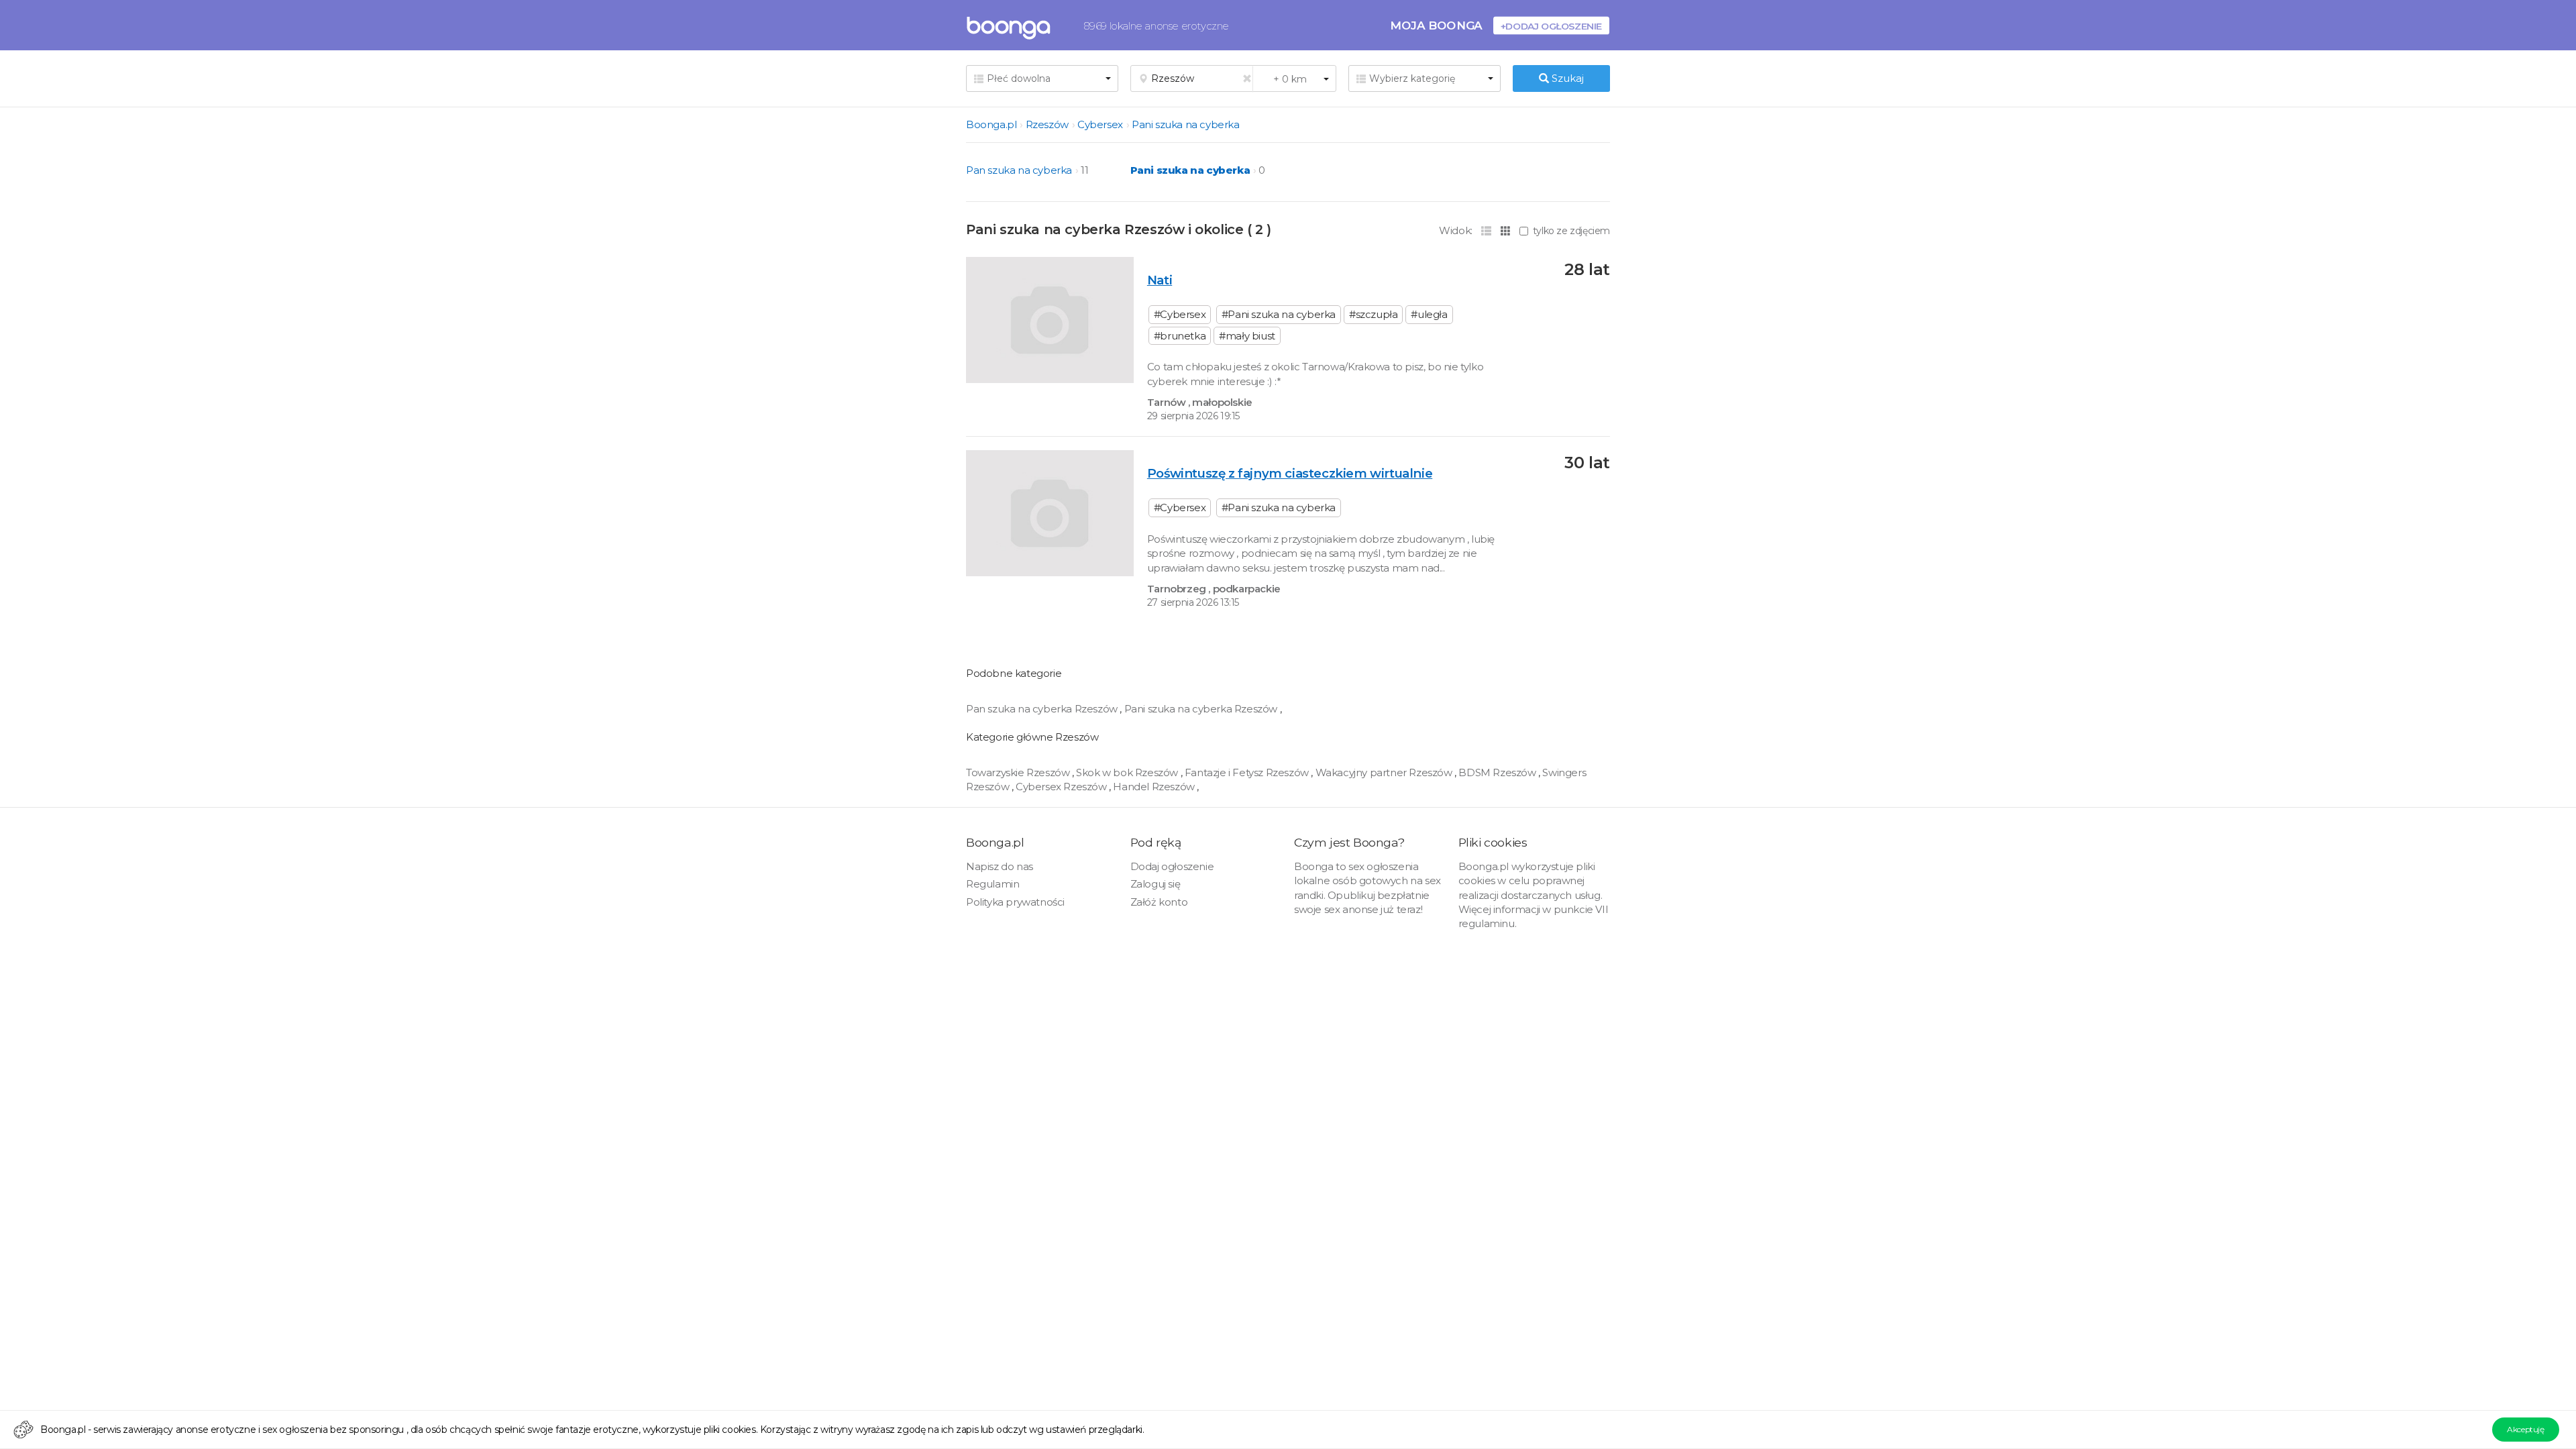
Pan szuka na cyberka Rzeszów (1043, 709)
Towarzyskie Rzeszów (1019, 772)
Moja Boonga (1436, 25)
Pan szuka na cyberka (1019, 170)
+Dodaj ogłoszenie (1551, 26)
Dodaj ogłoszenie (1172, 866)
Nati (1160, 280)
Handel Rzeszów (1155, 787)
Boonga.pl (991, 124)
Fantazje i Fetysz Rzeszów (1248, 772)
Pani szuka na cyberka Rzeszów (1202, 709)
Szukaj (1566, 78)
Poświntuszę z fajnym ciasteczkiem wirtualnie (1290, 473)
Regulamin (992, 884)
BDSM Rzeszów (1498, 772)
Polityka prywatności (1015, 902)
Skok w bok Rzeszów (1128, 772)
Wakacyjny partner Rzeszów (1385, 772)
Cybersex (1100, 124)
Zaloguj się (1156, 884)
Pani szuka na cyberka (1186, 124)
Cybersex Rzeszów (1062, 787)
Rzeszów (1047, 124)
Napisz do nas (1000, 866)
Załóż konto (1159, 902)
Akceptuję (2525, 1429)
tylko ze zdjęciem (1571, 231)
